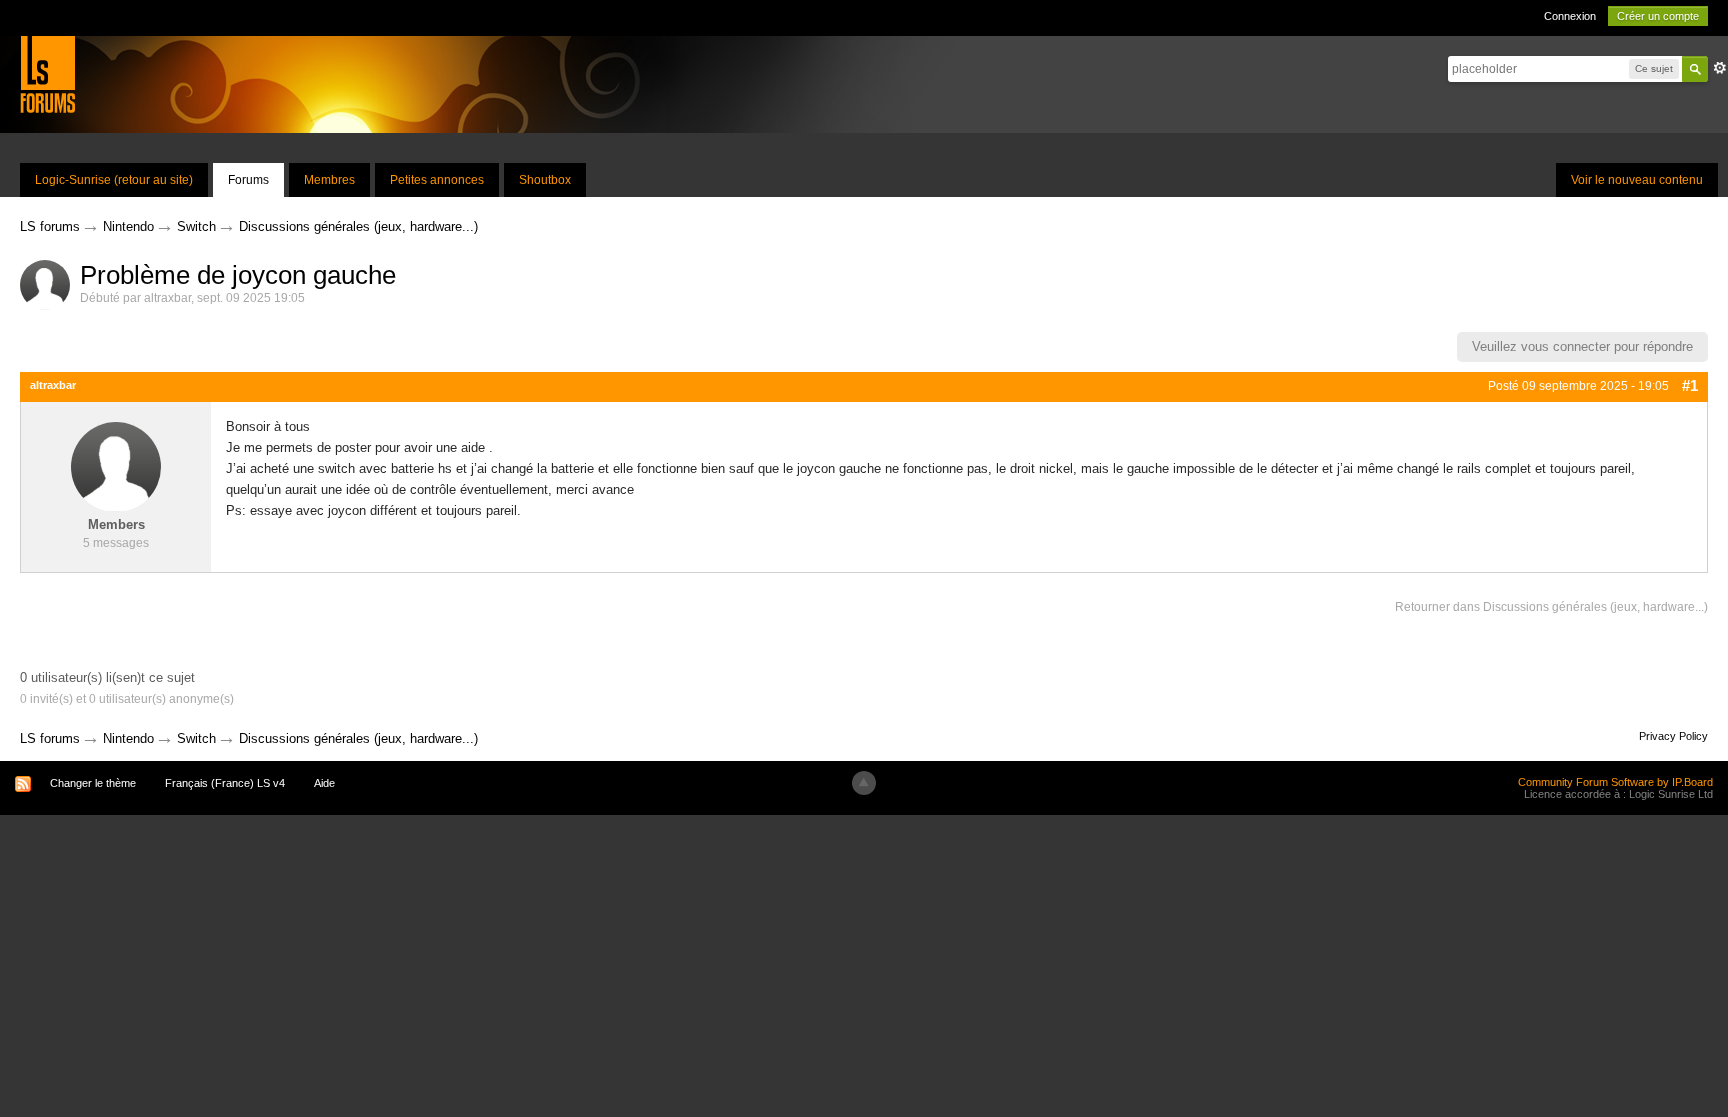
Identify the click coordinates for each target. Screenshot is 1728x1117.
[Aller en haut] (864, 783)
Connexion (1570, 16)
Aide (324, 783)
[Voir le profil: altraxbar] (116, 466)
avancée (1720, 68)
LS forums (50, 738)
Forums (248, 180)
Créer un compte (1658, 16)
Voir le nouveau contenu (1637, 180)
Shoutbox (545, 180)
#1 (1690, 385)
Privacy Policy (1673, 736)
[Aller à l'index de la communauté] (47, 73)
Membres (329, 180)
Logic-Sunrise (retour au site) (114, 180)
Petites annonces (437, 180)
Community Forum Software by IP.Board (1615, 782)
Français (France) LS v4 (225, 783)
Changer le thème (93, 783)
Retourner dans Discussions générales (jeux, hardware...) (1551, 607)
